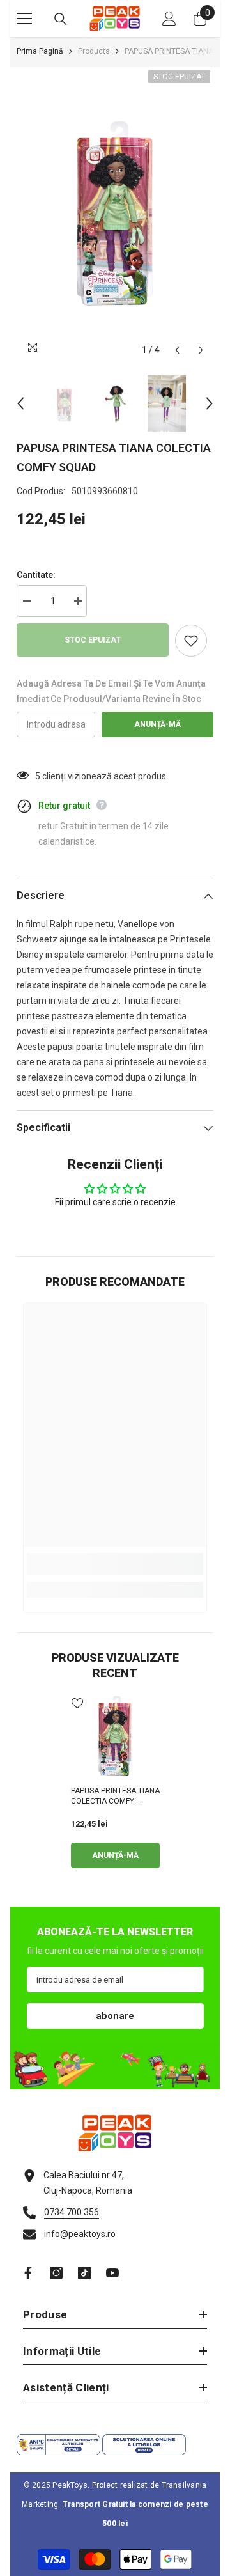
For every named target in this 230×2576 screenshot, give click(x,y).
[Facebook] (28, 2273)
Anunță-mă (157, 724)
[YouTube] (112, 2273)
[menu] (24, 19)
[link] (115, 1564)
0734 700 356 (72, 2212)
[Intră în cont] (169, 19)
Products (94, 51)
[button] (177, 350)
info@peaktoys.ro (80, 2234)
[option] (115, 215)
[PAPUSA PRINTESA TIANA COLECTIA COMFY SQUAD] (115, 1737)
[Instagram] (56, 2273)
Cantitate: (36, 575)
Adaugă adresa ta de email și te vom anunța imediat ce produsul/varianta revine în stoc (111, 691)
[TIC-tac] (84, 2273)
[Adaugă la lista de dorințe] (191, 641)
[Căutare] (61, 19)
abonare (115, 2016)
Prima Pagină (40, 51)
